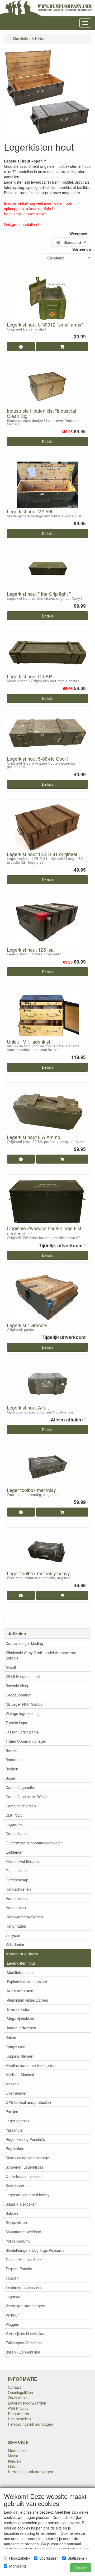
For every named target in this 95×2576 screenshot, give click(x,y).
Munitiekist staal (20, 1972)
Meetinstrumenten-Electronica (31, 2065)
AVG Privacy (18, 2408)
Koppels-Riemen (19, 2056)
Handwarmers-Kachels (25, 1917)
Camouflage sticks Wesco (27, 1797)
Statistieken (77, 2558)
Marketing (18, 2566)
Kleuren (14, 2461)
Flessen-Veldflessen (22, 1861)
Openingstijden (20, 2392)
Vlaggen (12, 2324)
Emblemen (15, 1852)
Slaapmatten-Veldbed (23, 2232)
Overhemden (16, 2093)
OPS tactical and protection (28, 2102)
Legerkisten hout (21, 1963)
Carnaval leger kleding (24, 1643)
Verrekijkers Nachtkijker (25, 2333)
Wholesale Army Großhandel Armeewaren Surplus (41, 1655)
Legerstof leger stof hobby (27, 2195)
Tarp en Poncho (19, 2269)
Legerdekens (16, 1824)
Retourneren (18, 2414)
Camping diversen (21, 1806)
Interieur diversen (22, 2028)
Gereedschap (17, 1880)
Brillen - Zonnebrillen (23, 2352)
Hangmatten (16, 1926)
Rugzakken (15, 2149)
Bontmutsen (16, 1760)
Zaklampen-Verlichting (24, 2343)
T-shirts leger (16, 1723)
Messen (12, 2084)
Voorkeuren (49, 2558)
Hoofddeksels (17, 1898)
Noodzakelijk (20, 2558)
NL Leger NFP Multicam (26, 1704)
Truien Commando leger (26, 1741)
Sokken (12, 2213)
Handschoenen (18, 1889)
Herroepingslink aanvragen (30, 2424)
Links (12, 2466)
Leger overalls (17, 2121)
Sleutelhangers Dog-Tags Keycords (35, 2250)
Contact (14, 2387)
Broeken (13, 1750)
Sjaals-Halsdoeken (21, 2204)
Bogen (11, 1778)
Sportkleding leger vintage (27, 2158)
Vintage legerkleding (23, 1713)
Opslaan (81, 2568)
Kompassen (15, 2047)
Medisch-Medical (20, 2075)
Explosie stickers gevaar (27, 1982)
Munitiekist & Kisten (22, 1954)
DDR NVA (14, 1815)
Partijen (12, 2112)
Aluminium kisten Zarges (27, 2000)
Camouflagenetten (21, 1787)
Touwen (12, 2278)
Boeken (12, 1769)
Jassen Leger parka (22, 1732)
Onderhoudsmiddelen (24, 2176)
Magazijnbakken (20, 2019)
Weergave (78, 234)
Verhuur (12, 2315)
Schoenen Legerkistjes (25, 2167)
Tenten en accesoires (23, 2287)
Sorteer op (82, 249)
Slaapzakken (16, 2222)
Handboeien (16, 1908)
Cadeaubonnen (18, 1695)
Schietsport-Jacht (20, 2186)
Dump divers (16, 1834)
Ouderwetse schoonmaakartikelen (34, 1843)
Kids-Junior (15, 1945)
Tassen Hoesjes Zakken (26, 2259)
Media (13, 2456)
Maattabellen (19, 2451)
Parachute (14, 2130)
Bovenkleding (17, 1686)
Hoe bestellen (19, 2419)
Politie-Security (18, 2241)
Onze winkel (18, 2398)
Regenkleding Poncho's (25, 2139)
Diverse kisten (19, 2009)
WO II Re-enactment (23, 1676)
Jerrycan (13, 1935)
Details (48, 441)
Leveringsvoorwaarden (27, 2403)
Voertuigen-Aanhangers (25, 2306)
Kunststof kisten (20, 1991)
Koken (11, 2038)
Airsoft (11, 1667)
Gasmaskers (16, 1871)
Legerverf (14, 2296)
